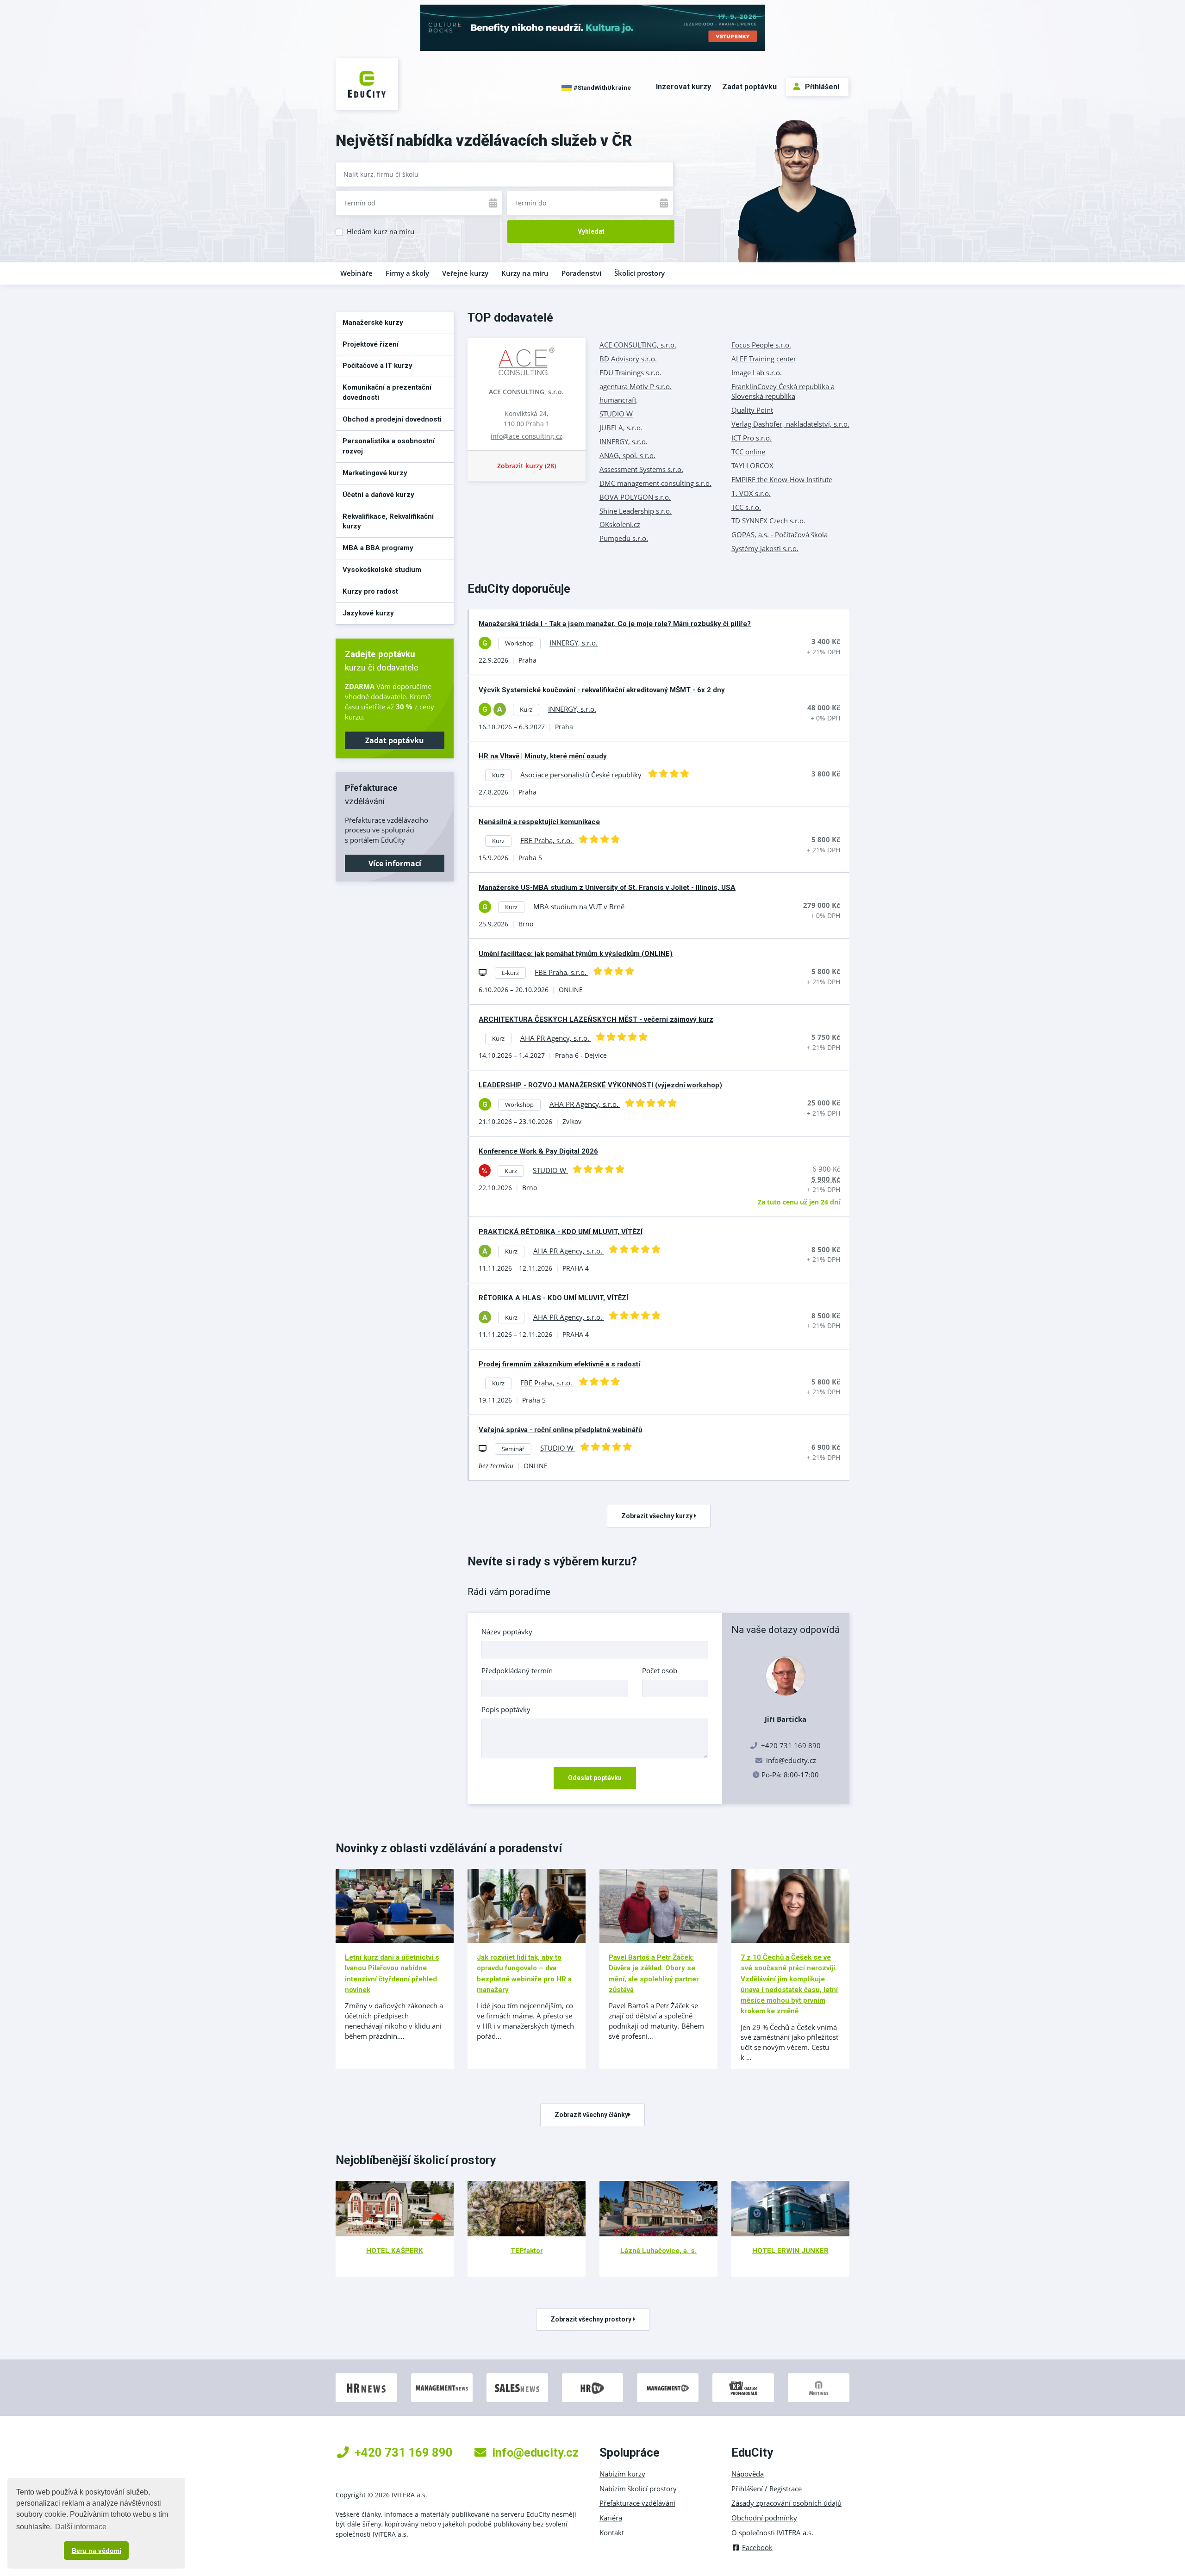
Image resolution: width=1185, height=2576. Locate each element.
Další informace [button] (81, 2527)
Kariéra (611, 2518)
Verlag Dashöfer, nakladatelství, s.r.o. (790, 424)
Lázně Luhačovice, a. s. (658, 2251)
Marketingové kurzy (375, 473)
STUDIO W (616, 414)
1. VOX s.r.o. (751, 493)
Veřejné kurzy (465, 273)
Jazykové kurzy (368, 613)
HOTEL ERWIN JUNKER (790, 2251)
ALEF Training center (764, 359)
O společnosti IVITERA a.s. (772, 2533)
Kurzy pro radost (370, 591)
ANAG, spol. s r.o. (627, 455)
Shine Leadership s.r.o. (636, 511)
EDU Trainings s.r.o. (630, 372)
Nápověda (748, 2474)
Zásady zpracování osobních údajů (786, 2503)
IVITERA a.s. (409, 2495)
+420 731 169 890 (404, 2452)
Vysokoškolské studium (382, 570)
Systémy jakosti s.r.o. (765, 548)
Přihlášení (822, 87)
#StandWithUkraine (602, 87)
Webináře (356, 273)
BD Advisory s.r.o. (628, 359)
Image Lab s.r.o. (757, 372)
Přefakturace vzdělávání (637, 2503)
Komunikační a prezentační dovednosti (387, 392)
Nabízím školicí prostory (638, 2489)
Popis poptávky (506, 1709)
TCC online (748, 452)
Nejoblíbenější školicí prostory (416, 2160)
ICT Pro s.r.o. (752, 438)
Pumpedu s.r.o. (624, 538)
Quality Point (752, 410)
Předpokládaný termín (517, 1670)
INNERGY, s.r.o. (624, 441)
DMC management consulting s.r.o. (655, 483)
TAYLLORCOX (752, 466)
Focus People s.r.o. (761, 345)
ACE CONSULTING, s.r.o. (526, 392)
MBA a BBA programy (378, 548)
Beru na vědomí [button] (97, 2551)
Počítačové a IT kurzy (377, 366)
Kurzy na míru (525, 273)
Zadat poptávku (749, 87)
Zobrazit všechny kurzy (658, 1516)
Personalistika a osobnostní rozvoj (389, 446)
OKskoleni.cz (620, 524)
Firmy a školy (407, 273)
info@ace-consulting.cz (527, 436)
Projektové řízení (371, 344)
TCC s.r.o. (746, 507)
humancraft (618, 400)
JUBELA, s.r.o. (621, 428)
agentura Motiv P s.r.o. (636, 386)
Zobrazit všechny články (591, 2115)
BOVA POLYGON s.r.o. (635, 497)
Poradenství (581, 273)
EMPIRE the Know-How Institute (782, 479)
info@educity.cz (791, 1760)
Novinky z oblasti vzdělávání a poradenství (449, 1848)
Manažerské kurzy (373, 323)
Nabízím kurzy (622, 2474)
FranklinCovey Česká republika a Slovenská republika (783, 391)
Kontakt (612, 2533)
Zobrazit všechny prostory (592, 2319)
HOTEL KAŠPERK (395, 2251)
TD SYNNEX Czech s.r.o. (768, 521)
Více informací (395, 863)
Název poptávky (507, 1632)
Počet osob (660, 1670)
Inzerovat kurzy (683, 87)
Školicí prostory (639, 273)
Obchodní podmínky (764, 2518)
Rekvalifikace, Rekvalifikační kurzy (388, 521)
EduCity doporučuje (519, 589)
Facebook (757, 2547)
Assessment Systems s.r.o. (641, 469)
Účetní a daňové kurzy (378, 495)
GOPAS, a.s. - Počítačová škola (780, 534)
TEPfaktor (527, 2251)
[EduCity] (367, 83)
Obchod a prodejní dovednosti (392, 419)
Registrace (786, 2489)
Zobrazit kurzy (527, 466)
